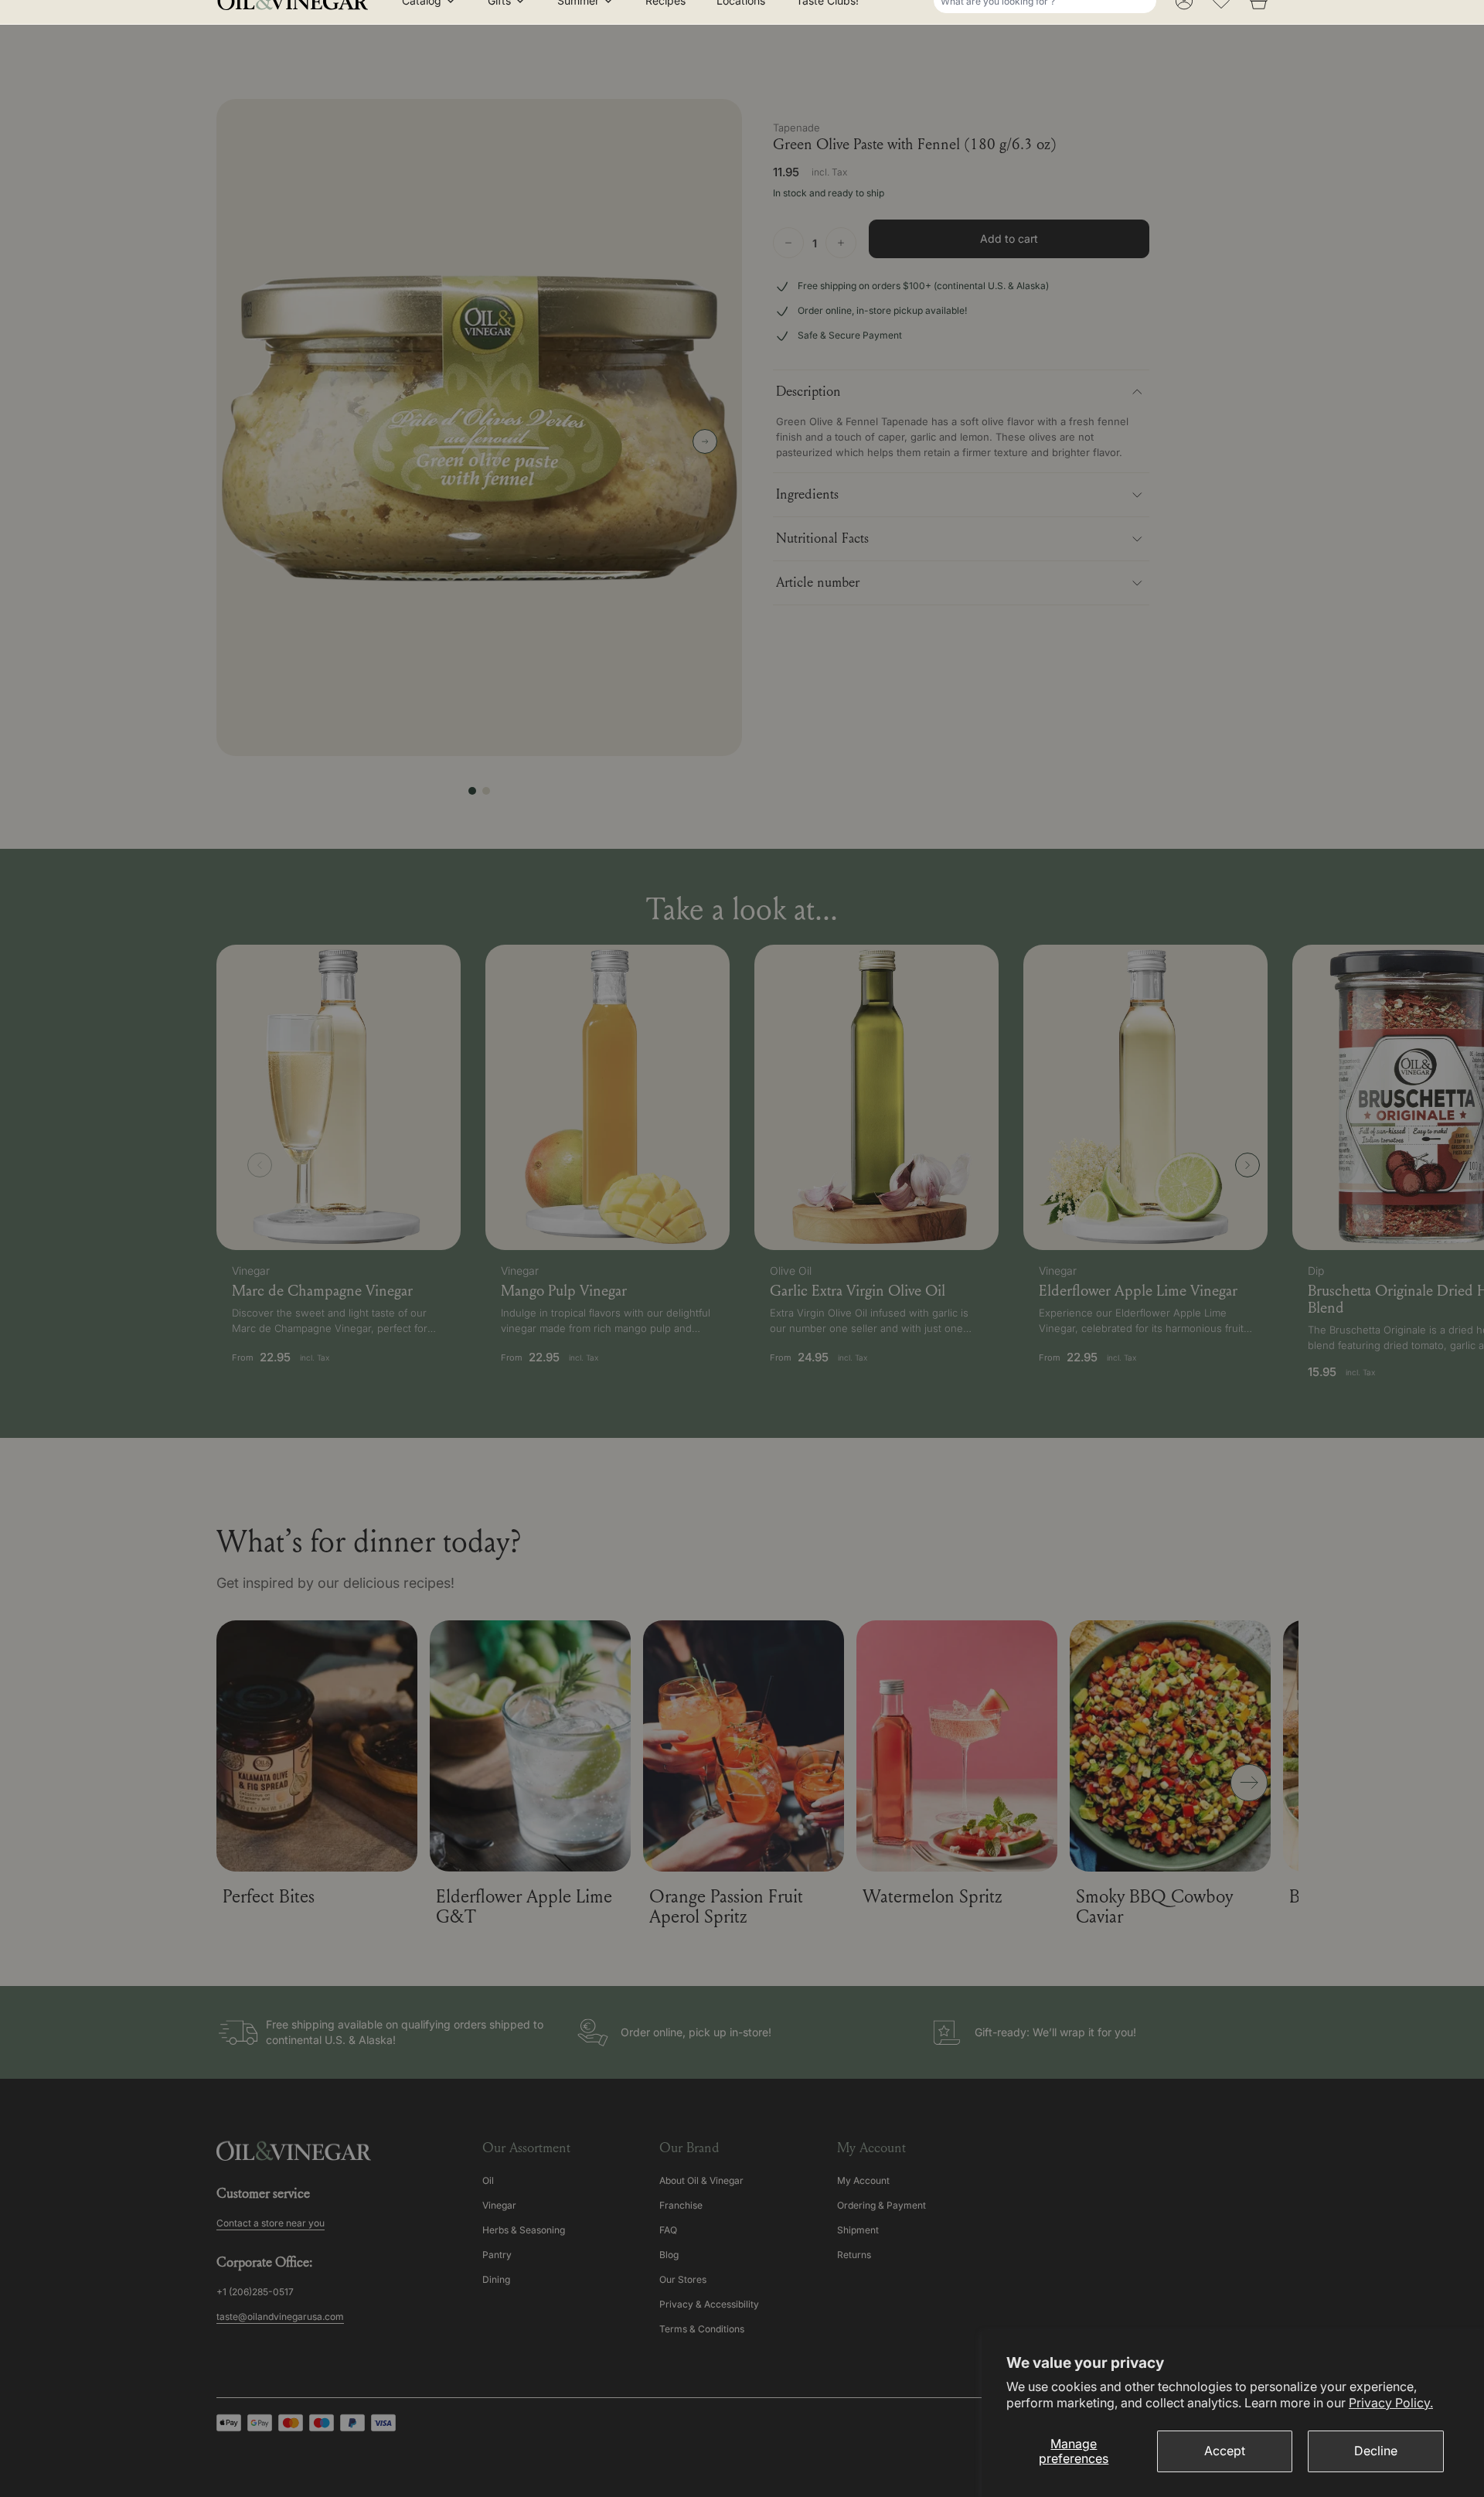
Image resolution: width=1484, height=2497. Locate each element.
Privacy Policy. (1391, 2403)
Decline (1376, 2451)
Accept (1225, 2451)
